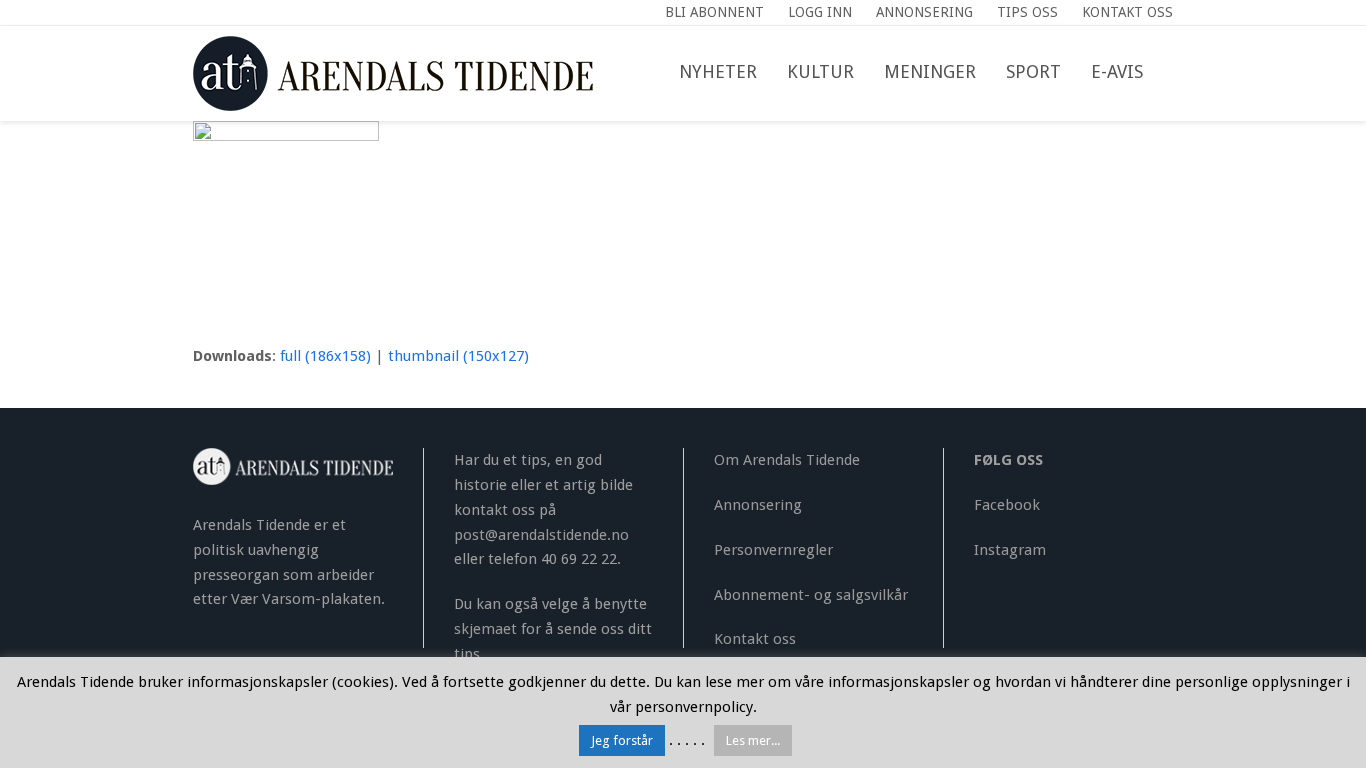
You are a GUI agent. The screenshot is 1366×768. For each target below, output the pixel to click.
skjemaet (485, 629)
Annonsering (758, 505)
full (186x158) (325, 356)
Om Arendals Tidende (787, 460)
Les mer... (753, 740)
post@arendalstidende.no (541, 535)
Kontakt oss (755, 639)
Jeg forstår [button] (622, 740)
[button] (1173, 73)
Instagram (1010, 550)
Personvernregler (773, 550)
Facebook (1007, 505)
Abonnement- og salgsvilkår (811, 595)
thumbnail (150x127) (458, 356)
